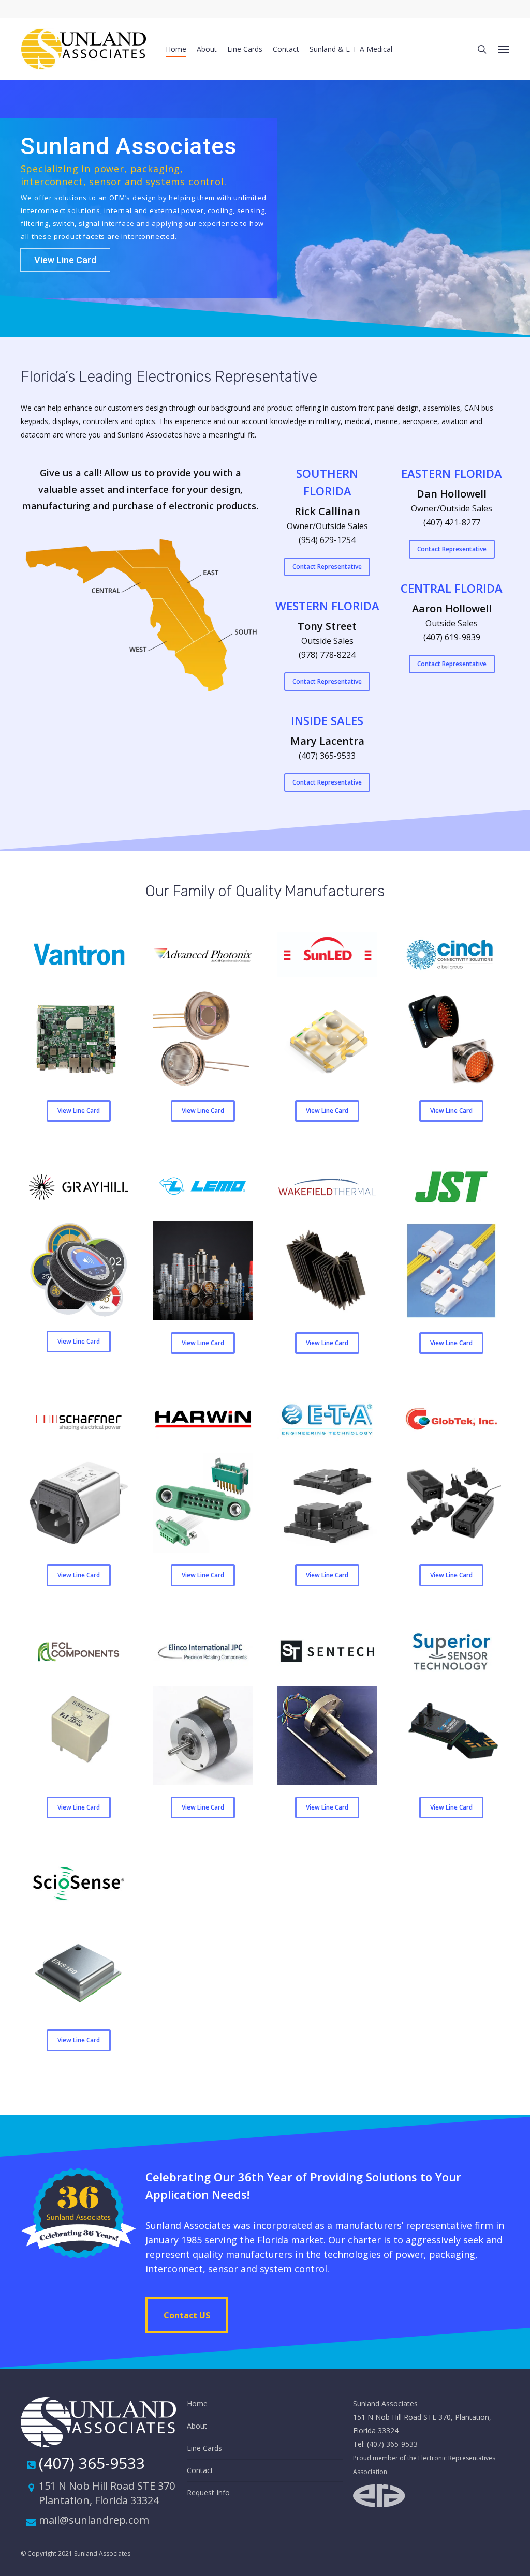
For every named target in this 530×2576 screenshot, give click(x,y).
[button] (504, 49)
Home (197, 2404)
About (197, 2426)
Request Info (208, 2492)
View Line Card (65, 260)
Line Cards (204, 2448)
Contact (200, 2470)
